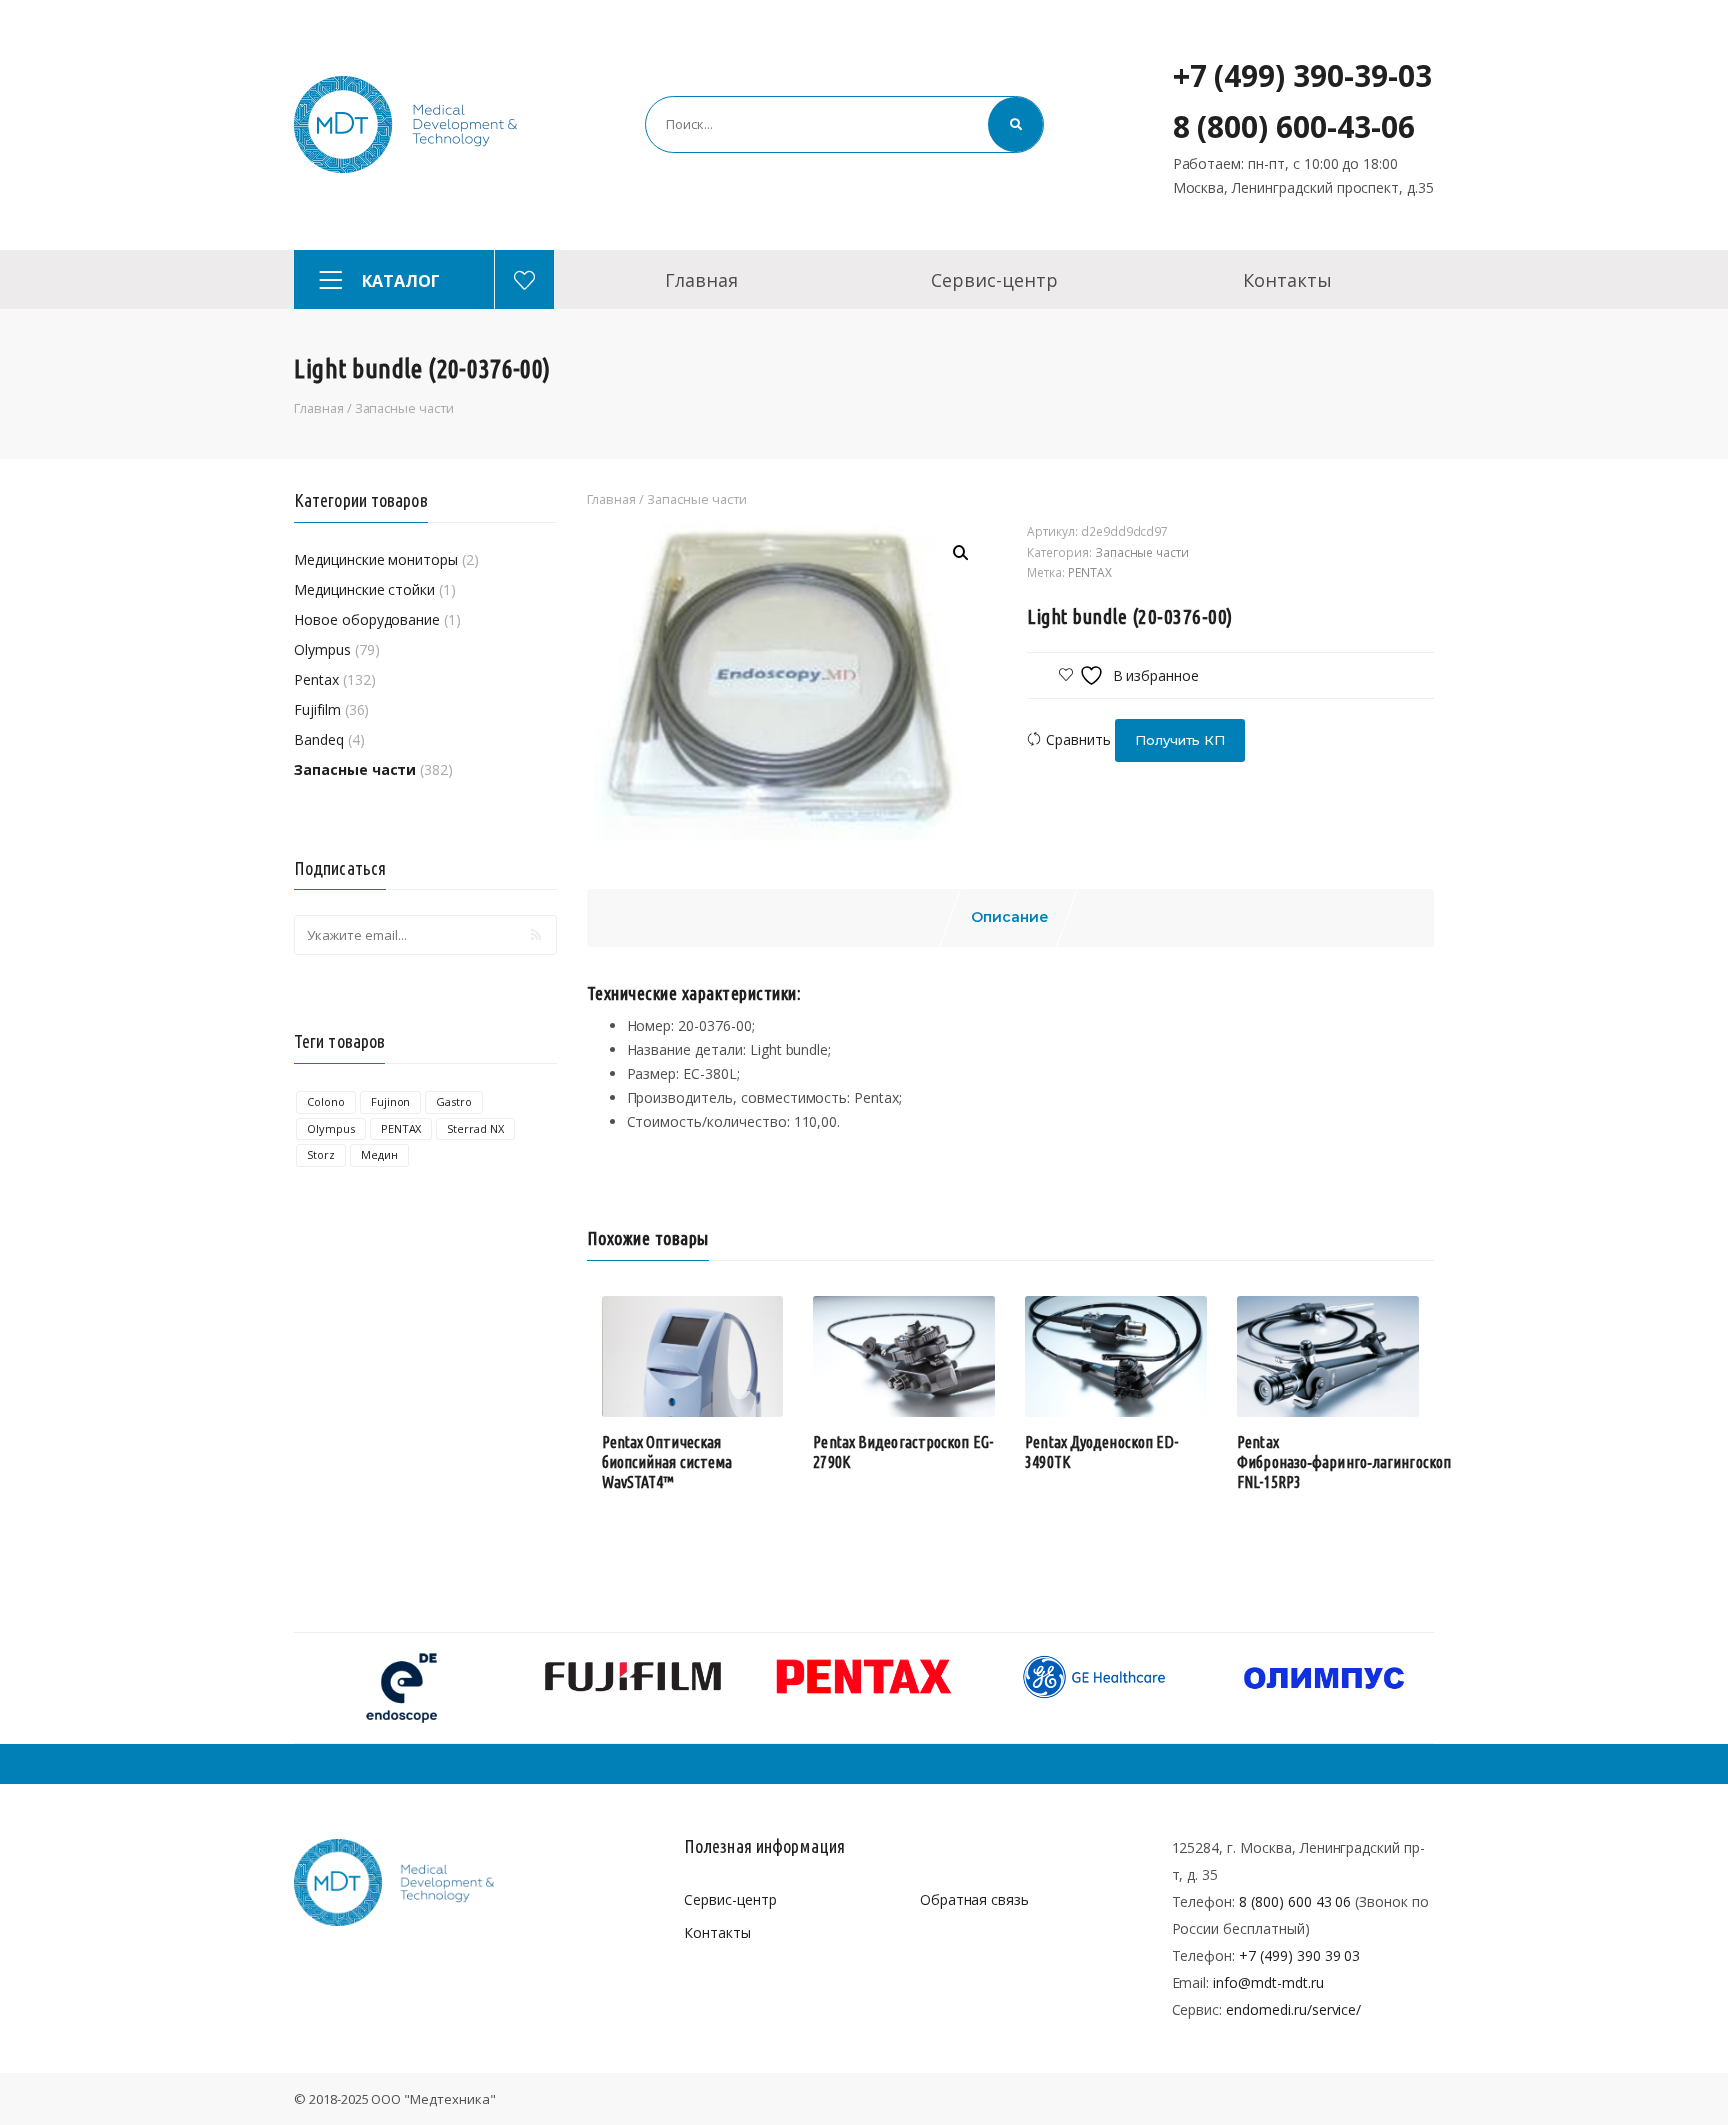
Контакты (1287, 280)
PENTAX (401, 1128)
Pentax (316, 679)
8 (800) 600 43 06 (1295, 1901)
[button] (961, 553)
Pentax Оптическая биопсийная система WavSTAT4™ (667, 1462)
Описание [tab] (1010, 917)
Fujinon (391, 1101)
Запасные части (404, 408)
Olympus (322, 649)
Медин (379, 1154)
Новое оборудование (367, 619)
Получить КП (1180, 740)
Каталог (401, 281)
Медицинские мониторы (376, 559)
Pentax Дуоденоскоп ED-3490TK (1101, 1452)
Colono (326, 1101)
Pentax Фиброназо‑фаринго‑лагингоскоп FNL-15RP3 (1344, 1462)
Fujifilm (317, 709)
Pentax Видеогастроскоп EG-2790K (903, 1452)
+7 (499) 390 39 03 (1299, 1955)
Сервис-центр (994, 280)
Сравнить (1078, 739)
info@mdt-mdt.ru (1268, 1982)
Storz (321, 1154)
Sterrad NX (475, 1128)
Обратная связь (974, 1899)
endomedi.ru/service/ (1293, 2009)
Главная (701, 280)
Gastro (454, 1101)
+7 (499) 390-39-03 (1302, 75)
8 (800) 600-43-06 (1294, 126)
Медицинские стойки (364, 589)
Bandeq (319, 739)
